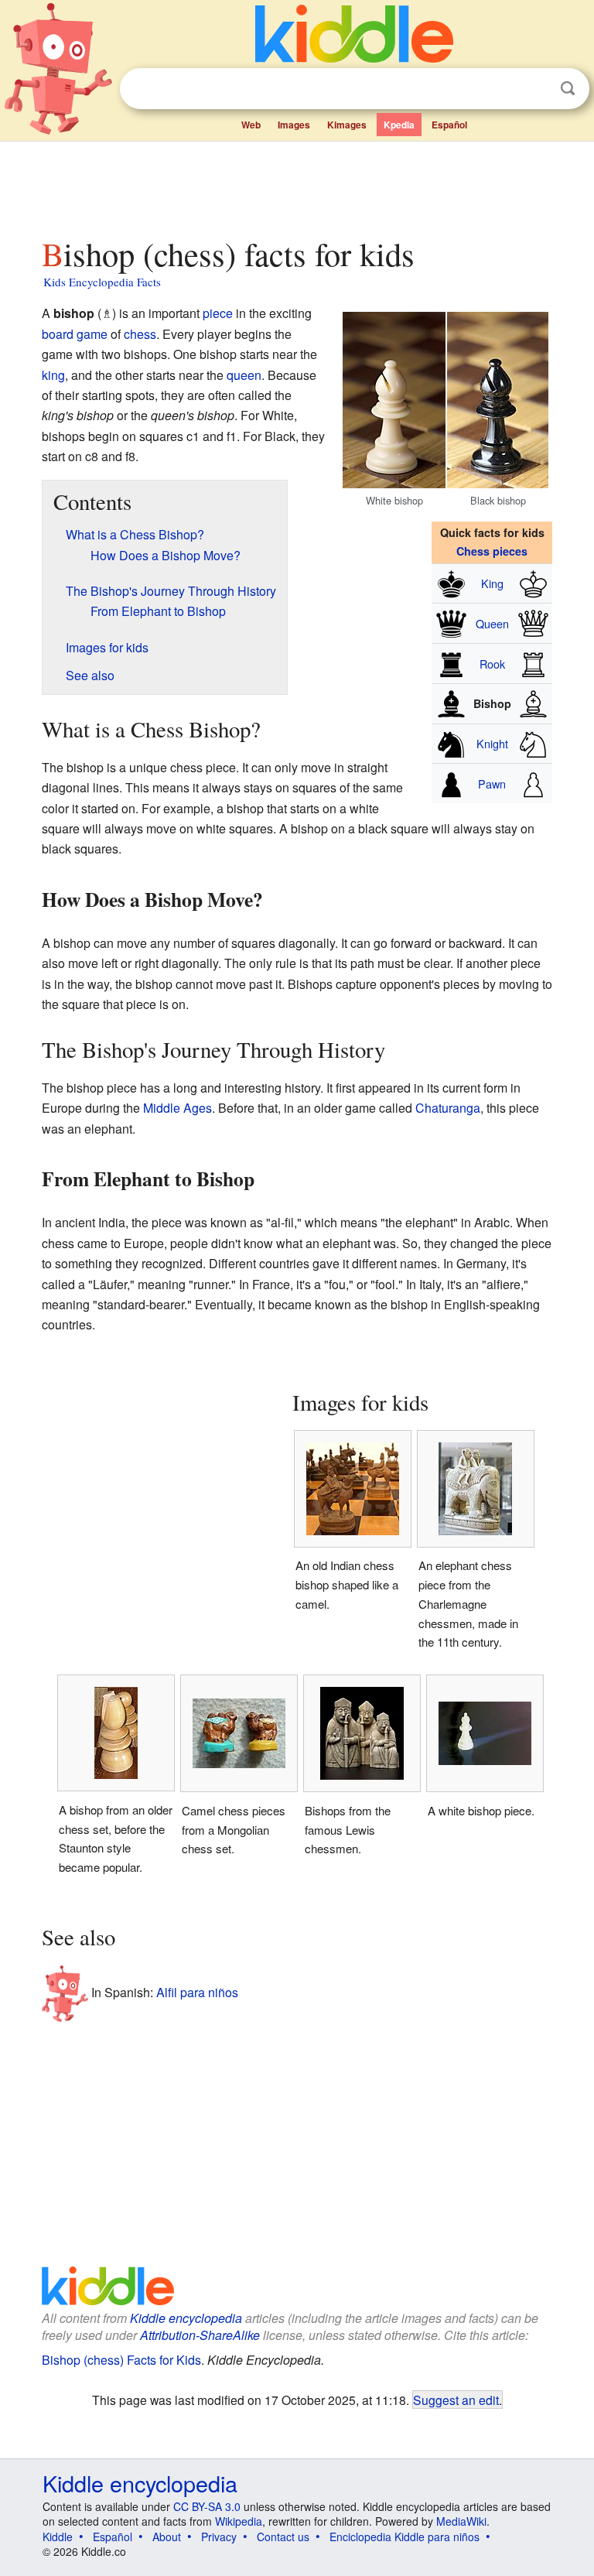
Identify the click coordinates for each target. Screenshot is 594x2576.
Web (251, 125)
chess (140, 334)
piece (218, 313)
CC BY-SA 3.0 (207, 2506)
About (167, 2537)
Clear (536, 89)
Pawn (492, 783)
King (492, 583)
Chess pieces (492, 551)
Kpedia (399, 125)
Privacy (219, 2537)
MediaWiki (461, 2521)
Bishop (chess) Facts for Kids (121, 2360)
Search (568, 89)
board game (75, 334)
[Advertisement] (297, 185)
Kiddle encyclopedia (186, 2318)
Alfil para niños (197, 1992)
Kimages (347, 125)
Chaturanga (448, 1108)
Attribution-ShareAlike (200, 2335)
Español (449, 125)
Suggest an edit (456, 2400)
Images (294, 125)
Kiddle (58, 2537)
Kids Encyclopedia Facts (102, 282)
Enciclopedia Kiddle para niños (405, 2537)
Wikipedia (239, 2521)
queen (244, 375)
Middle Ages (178, 1108)
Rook (492, 664)
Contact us (283, 2537)
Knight (492, 743)
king (53, 375)
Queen (492, 623)
